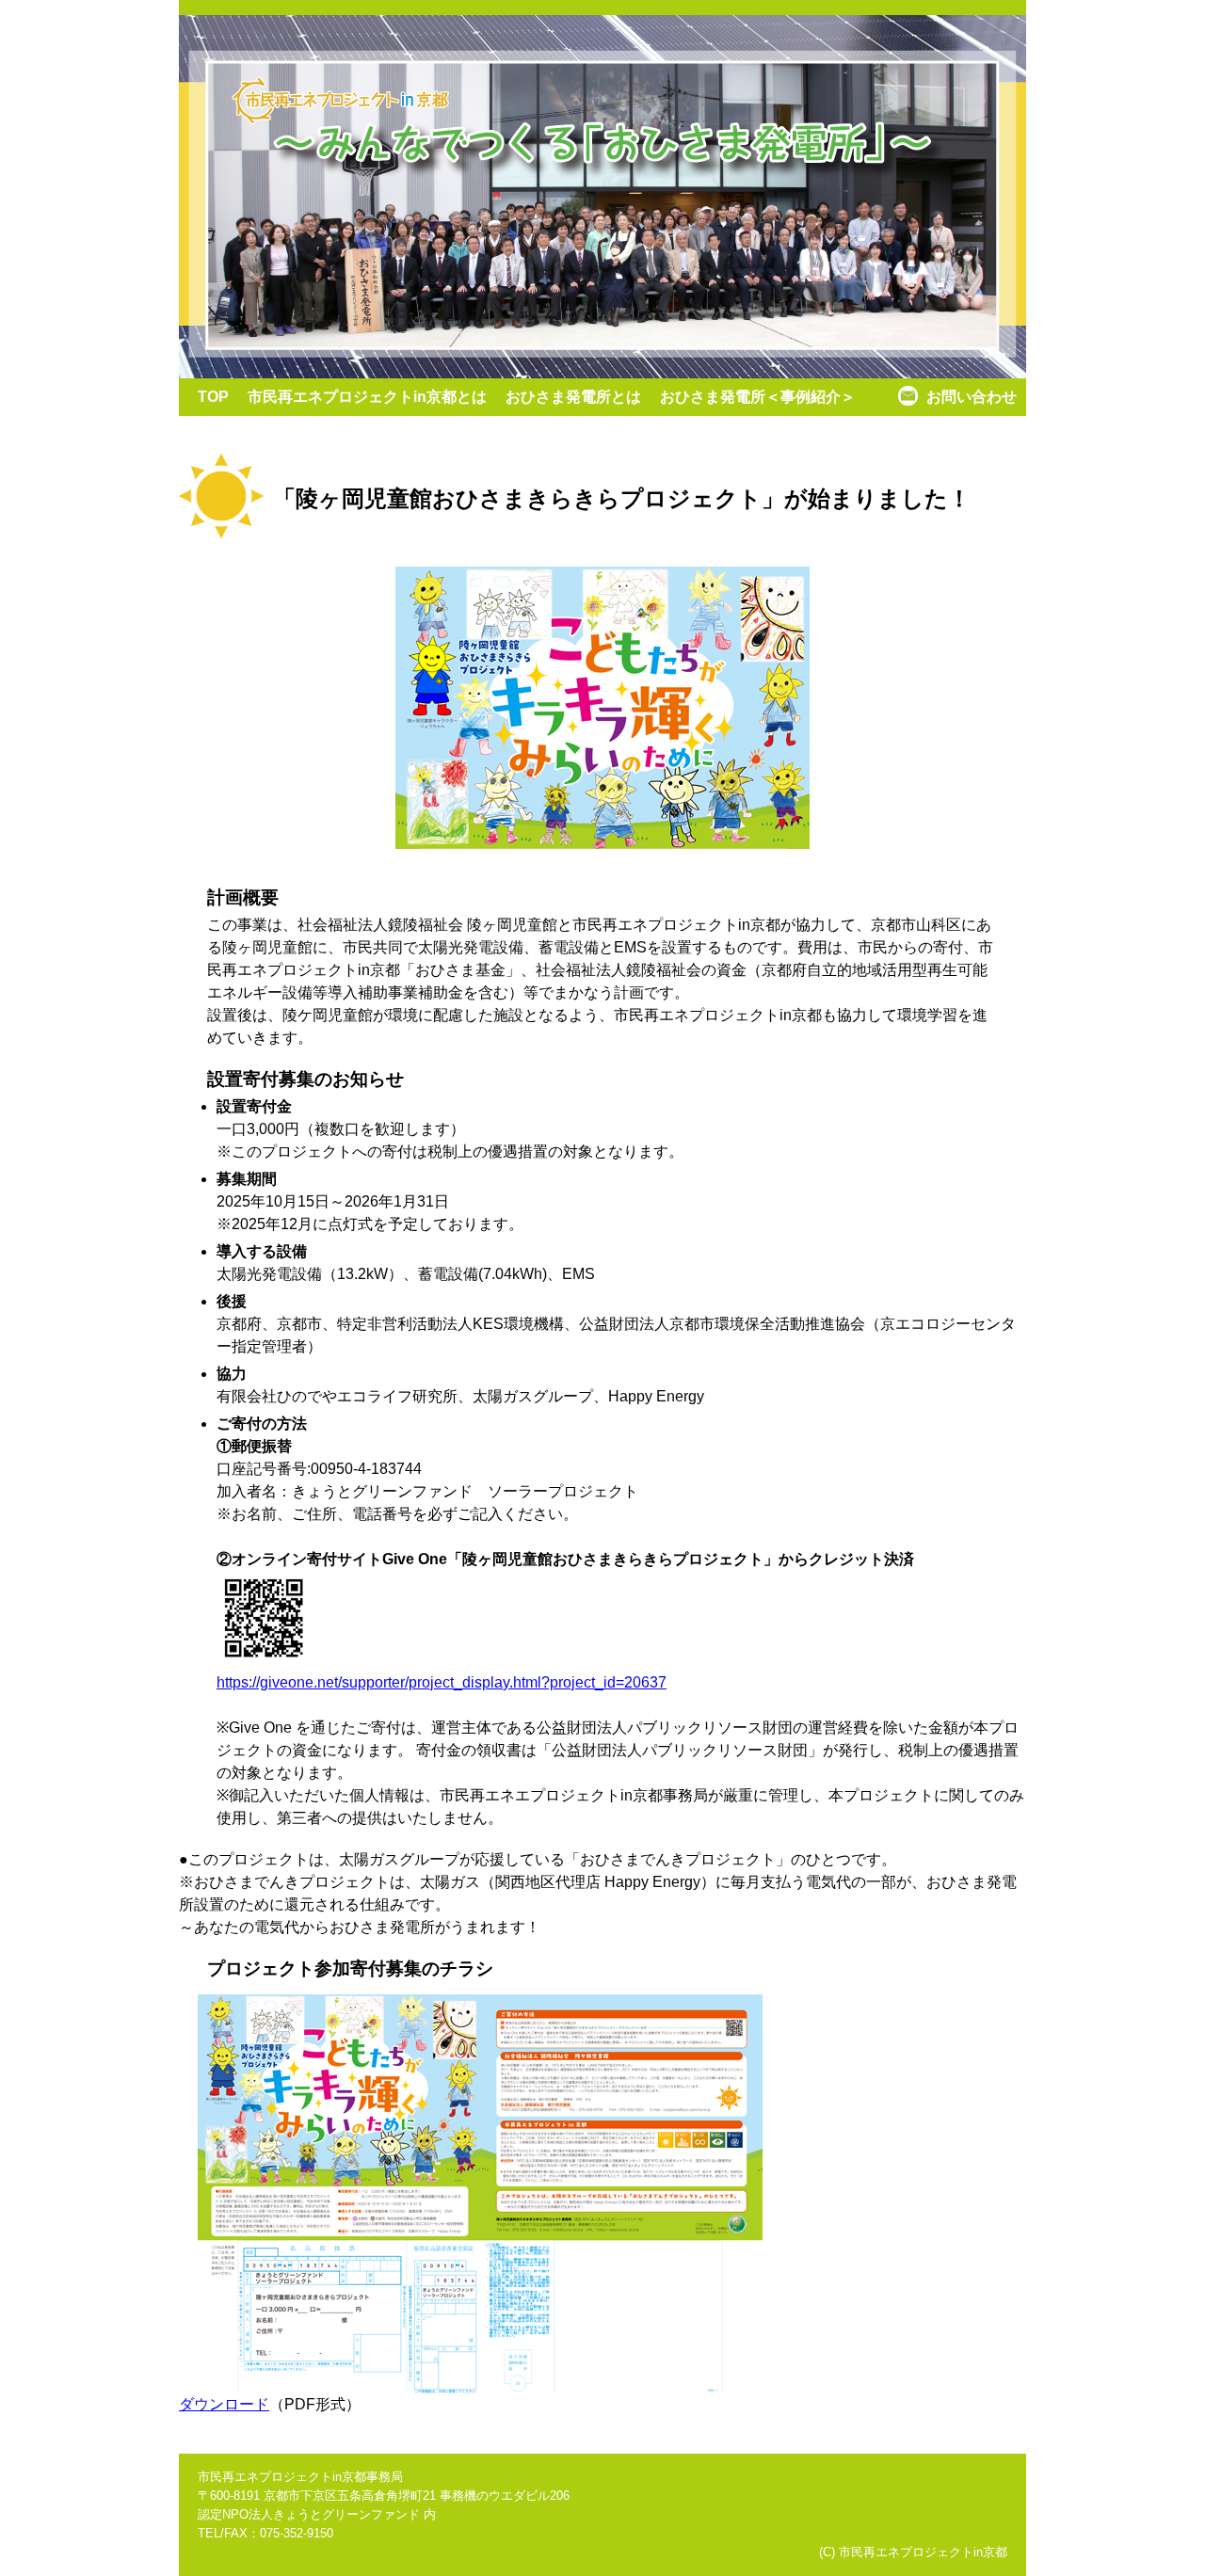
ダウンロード (224, 2404)
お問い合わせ (972, 397)
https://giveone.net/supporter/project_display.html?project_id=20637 (442, 1682)
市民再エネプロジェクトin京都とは (367, 397)
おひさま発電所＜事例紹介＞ (758, 397)
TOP (213, 397)
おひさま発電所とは (573, 397)
